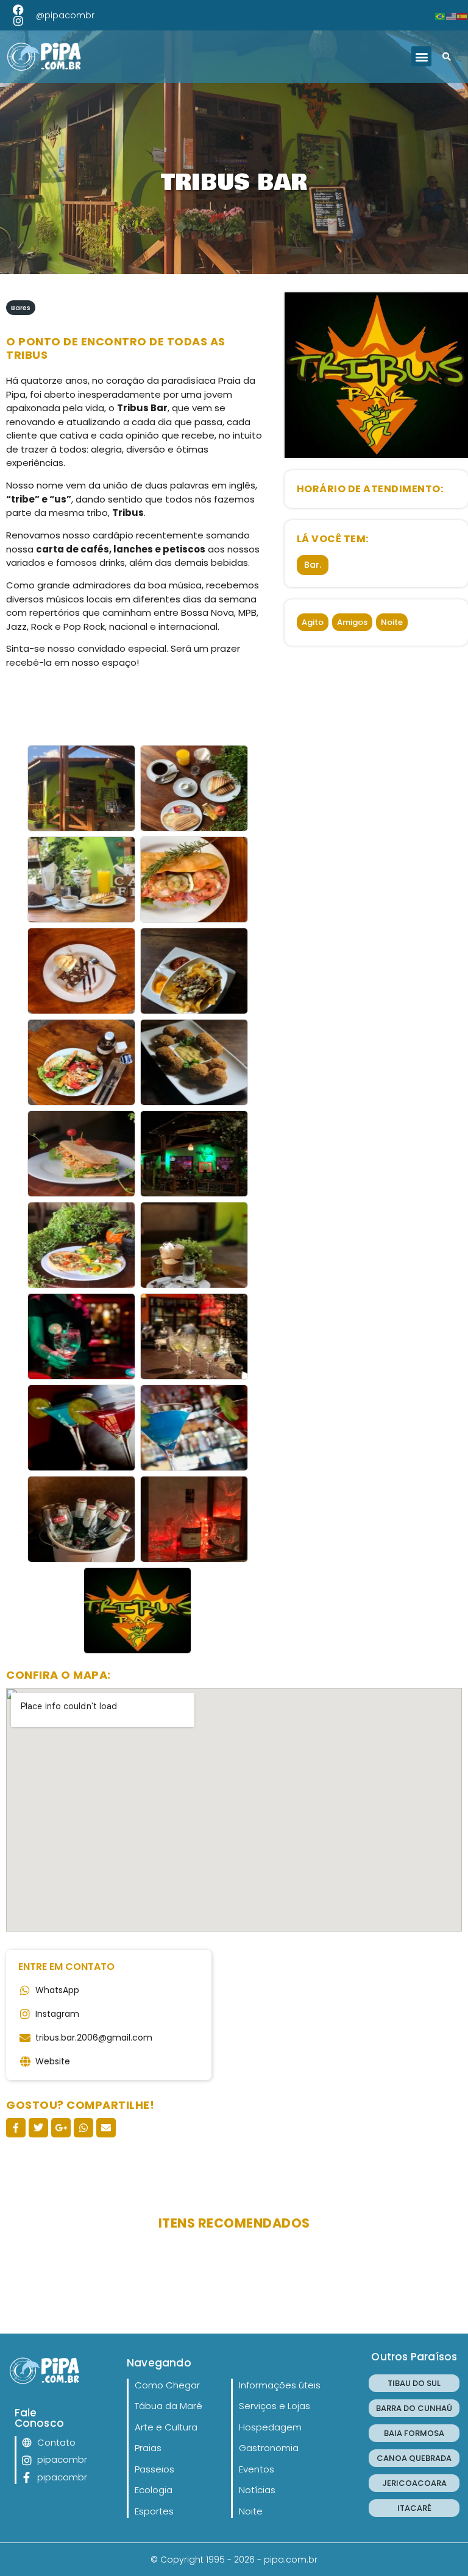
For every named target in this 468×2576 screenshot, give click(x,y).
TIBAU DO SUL (414, 2383)
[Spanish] (463, 15)
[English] (452, 15)
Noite (392, 622)
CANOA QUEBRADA (414, 2458)
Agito (313, 622)
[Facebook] (18, 10)
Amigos (352, 622)
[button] (421, 56)
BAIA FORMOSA (414, 2433)
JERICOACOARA (414, 2483)
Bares (21, 308)
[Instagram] (18, 21)
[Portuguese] (441, 15)
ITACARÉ (414, 2508)
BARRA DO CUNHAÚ (414, 2408)
